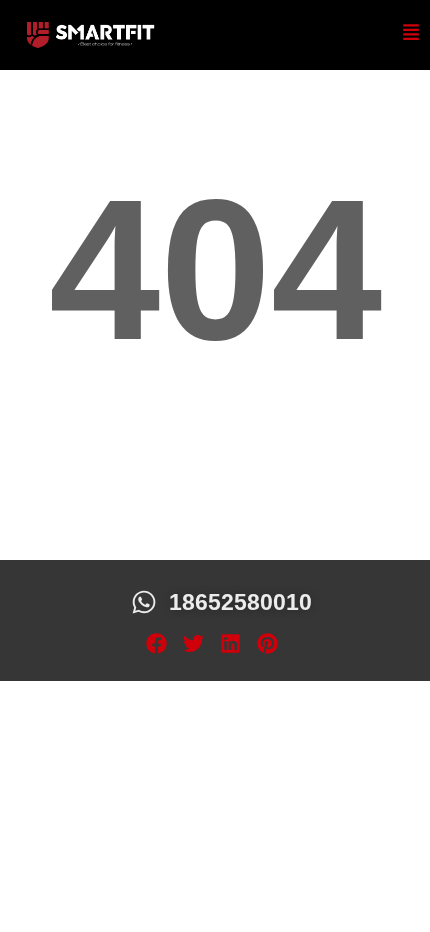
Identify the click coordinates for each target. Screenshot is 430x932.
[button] (156, 644)
